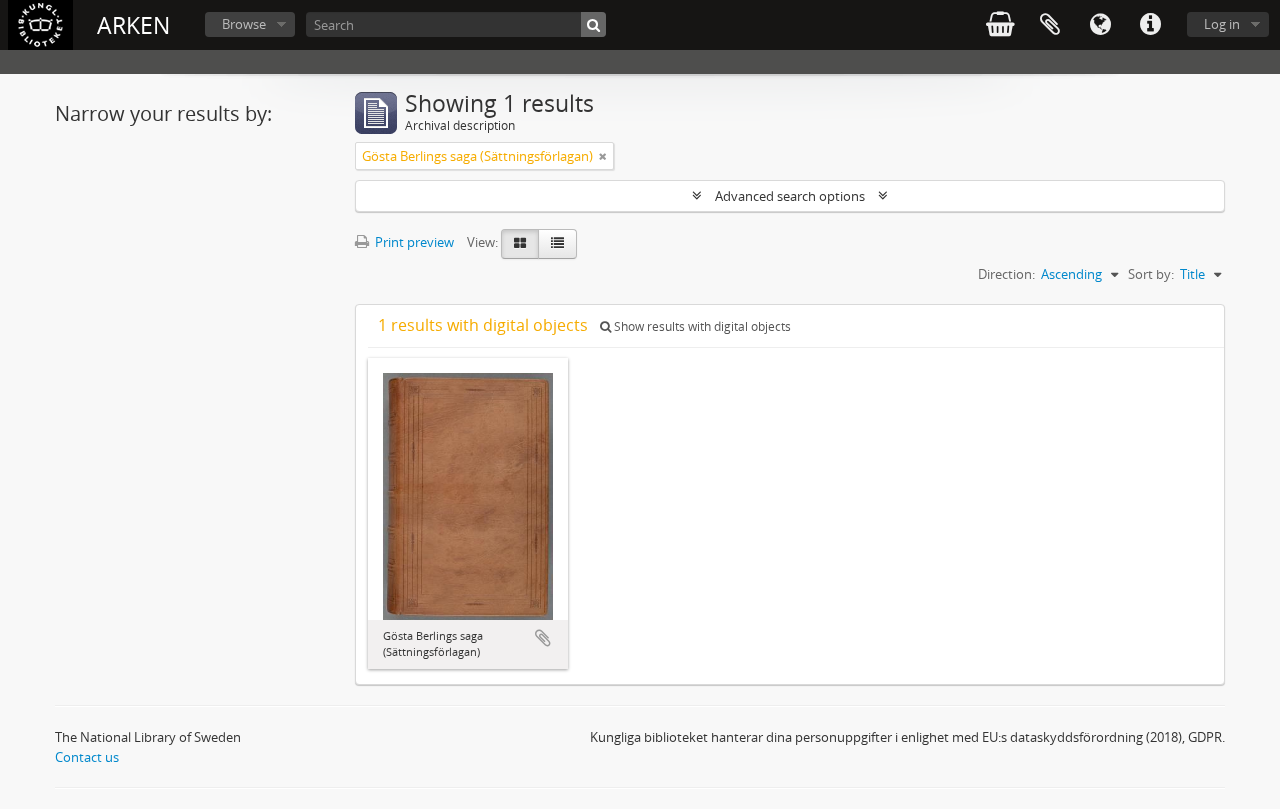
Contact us (87, 757)
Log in (1222, 24)
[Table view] (557, 244)
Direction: (1006, 274)
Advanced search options (790, 196)
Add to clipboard (543, 638)
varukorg (1000, 25)
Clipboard (1050, 25)
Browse (244, 24)
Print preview (413, 242)
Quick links (1150, 25)
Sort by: (1151, 274)
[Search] (593, 24)
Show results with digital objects (701, 326)
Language (1100, 25)
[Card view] (520, 244)
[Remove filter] (603, 156)
